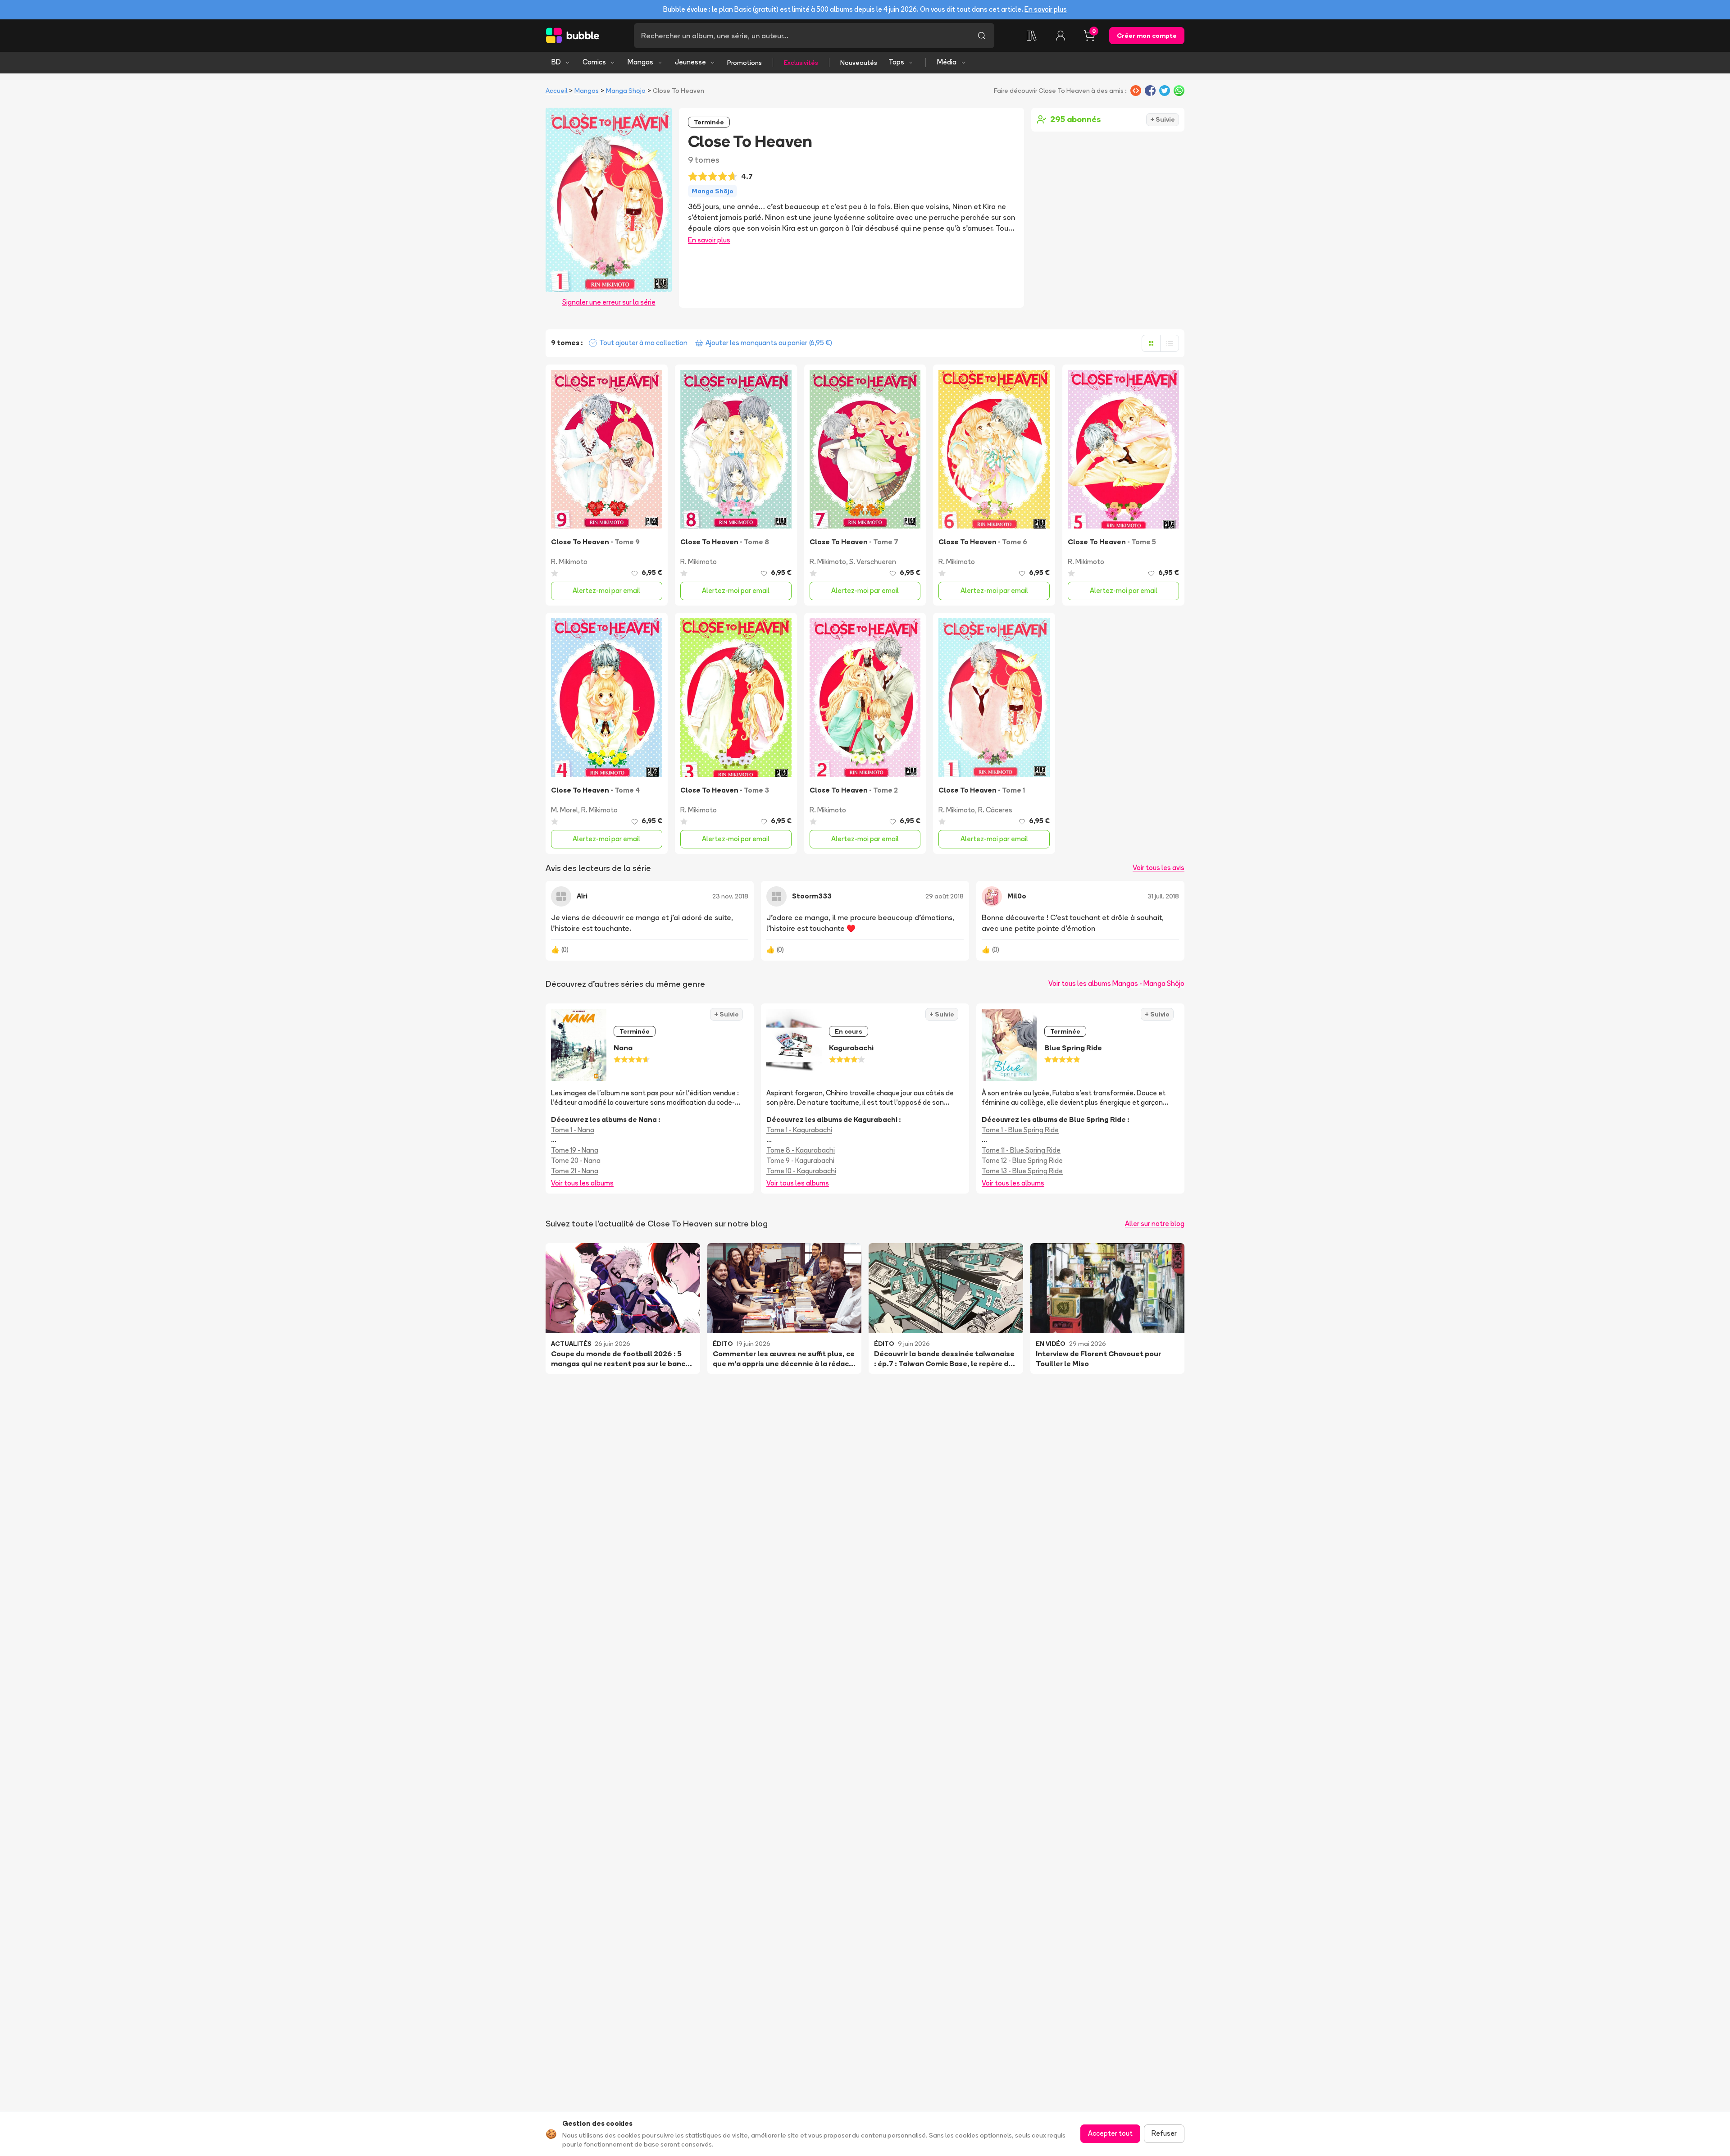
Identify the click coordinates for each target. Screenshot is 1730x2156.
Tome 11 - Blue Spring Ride (1021, 1150)
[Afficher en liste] (1170, 343)
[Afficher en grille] (1151, 343)
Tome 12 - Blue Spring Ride (1022, 1160)
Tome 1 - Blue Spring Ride (1020, 1130)
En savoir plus (1046, 9)
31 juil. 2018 (1163, 896)
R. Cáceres (995, 810)
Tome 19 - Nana (575, 1150)
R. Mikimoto (569, 562)
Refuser (1164, 2133)
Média (947, 62)
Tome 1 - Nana (573, 1130)
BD (556, 62)
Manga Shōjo (626, 91)
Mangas (640, 62)
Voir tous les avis (1159, 868)
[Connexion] (1061, 36)
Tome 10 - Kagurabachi (801, 1171)
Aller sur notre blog (1155, 1224)
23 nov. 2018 (730, 896)
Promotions (744, 63)
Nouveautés (859, 63)
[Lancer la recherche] (982, 36)
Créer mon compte (1147, 36)
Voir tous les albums (582, 1183)
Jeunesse (690, 62)
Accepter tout (1110, 2133)
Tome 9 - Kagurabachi (800, 1160)
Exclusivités (801, 63)
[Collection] (1032, 36)
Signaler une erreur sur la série (609, 302)
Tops (896, 62)
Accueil (556, 91)
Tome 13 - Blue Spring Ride (1022, 1171)
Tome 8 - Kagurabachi (801, 1150)
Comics (594, 62)
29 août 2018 (945, 896)
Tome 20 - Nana (576, 1160)
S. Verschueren (873, 562)
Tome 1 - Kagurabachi (799, 1130)
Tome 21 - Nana (575, 1171)
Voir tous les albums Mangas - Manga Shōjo (1116, 983)
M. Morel (565, 810)
